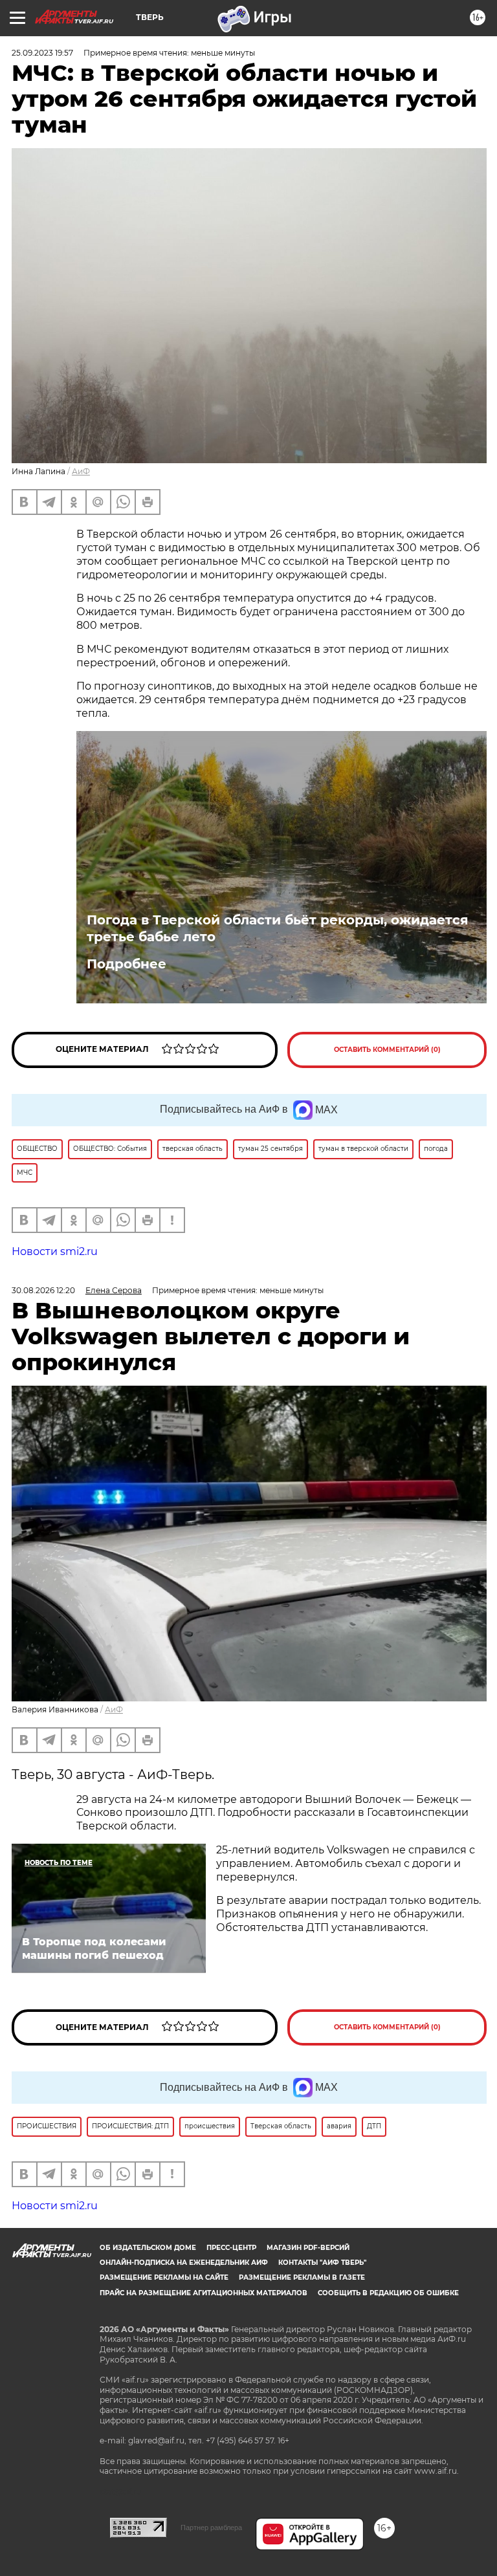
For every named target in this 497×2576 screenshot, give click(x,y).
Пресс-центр (231, 2248)
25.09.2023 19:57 (42, 53)
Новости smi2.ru (55, 1251)
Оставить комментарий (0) (387, 1050)
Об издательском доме (148, 2248)
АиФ (81, 471)
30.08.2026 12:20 (43, 1290)
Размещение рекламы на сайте (164, 2277)
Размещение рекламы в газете (302, 2277)
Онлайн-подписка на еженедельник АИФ (184, 2263)
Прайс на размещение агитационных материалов (204, 2293)
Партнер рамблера (211, 2527)
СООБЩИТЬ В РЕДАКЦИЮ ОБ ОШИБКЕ (388, 2293)
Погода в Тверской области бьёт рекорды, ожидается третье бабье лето (278, 928)
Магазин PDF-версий (308, 2248)
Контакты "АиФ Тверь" (322, 2263)
